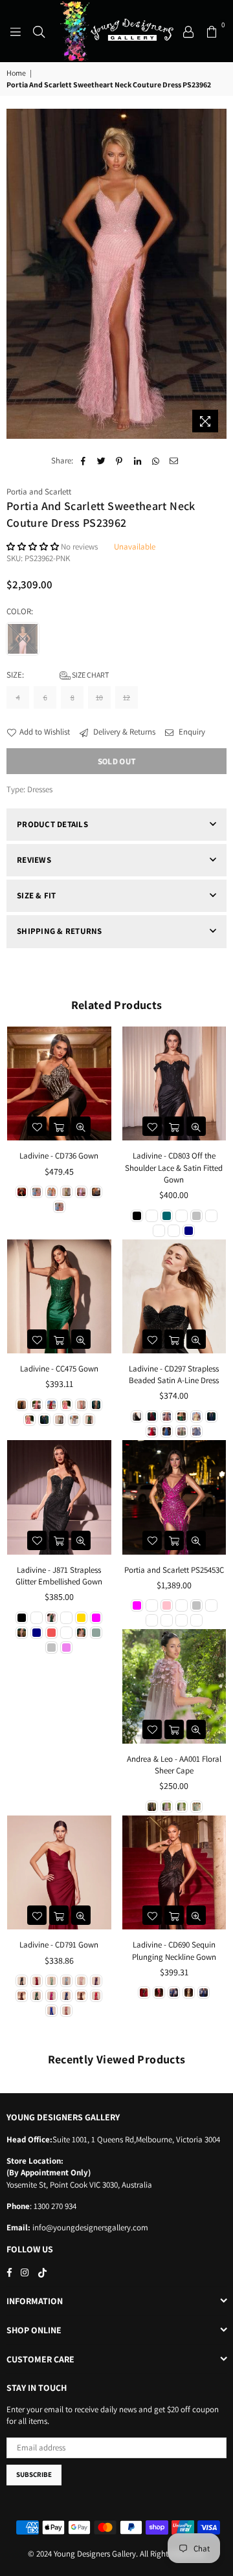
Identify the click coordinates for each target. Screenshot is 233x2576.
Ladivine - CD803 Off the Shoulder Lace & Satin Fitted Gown (174, 1167)
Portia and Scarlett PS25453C (174, 1570)
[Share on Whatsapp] (156, 461)
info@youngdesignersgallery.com (89, 2227)
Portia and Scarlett (39, 492)
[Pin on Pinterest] (119, 461)
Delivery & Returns (123, 732)
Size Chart (90, 675)
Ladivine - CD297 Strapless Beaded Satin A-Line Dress (174, 1374)
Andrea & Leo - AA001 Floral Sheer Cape (174, 1765)
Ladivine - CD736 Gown (59, 1156)
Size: (58, 675)
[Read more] (16, 31)
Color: (21, 611)
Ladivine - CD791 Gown (59, 1945)
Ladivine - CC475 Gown (59, 1369)
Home (16, 73)
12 (127, 697)
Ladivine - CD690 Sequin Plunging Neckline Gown (174, 1950)
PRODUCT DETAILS (52, 824)
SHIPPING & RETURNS (60, 931)
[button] (34, 547)
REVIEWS (34, 860)
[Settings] (188, 31)
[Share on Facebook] (83, 461)
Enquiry (191, 732)
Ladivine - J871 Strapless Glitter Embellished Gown (59, 1576)
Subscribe (34, 2474)
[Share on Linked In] (138, 461)
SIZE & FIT (37, 895)
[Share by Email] (174, 461)
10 (99, 697)
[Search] (39, 31)
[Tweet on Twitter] (101, 461)
